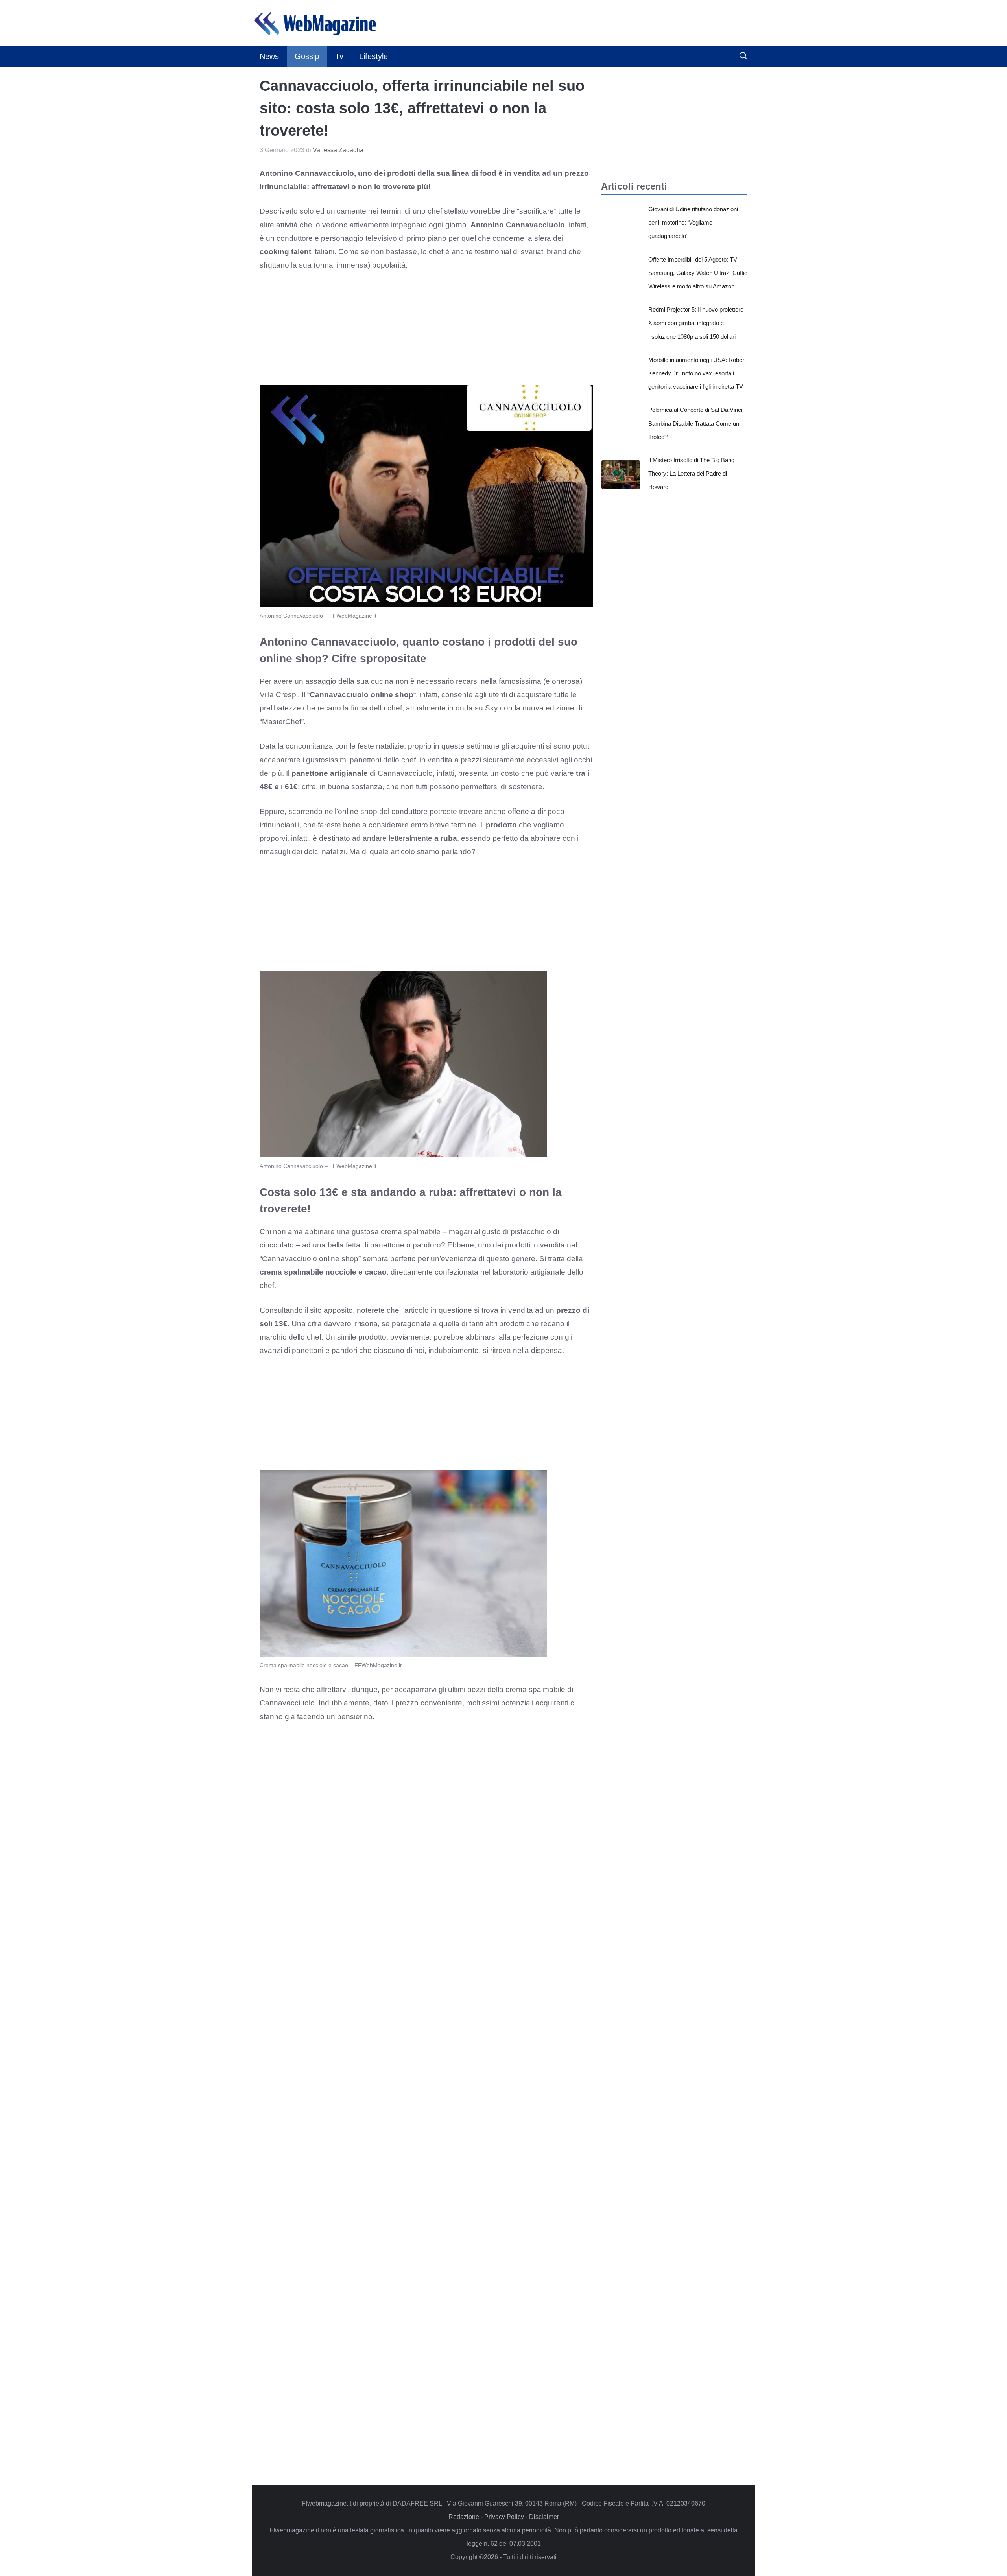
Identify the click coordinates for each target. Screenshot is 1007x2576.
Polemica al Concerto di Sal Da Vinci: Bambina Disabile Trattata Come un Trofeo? (696, 423)
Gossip (307, 56)
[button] (743, 56)
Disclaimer (544, 2517)
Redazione (464, 2517)
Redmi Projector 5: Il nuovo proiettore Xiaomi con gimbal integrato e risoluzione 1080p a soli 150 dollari (696, 323)
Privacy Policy (504, 2517)
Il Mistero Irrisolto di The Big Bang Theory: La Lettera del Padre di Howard (691, 473)
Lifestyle (373, 56)
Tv (339, 56)
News (269, 56)
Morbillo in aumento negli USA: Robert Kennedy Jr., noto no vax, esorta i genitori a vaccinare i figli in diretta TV (697, 373)
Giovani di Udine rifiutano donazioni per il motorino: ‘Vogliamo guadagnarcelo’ (693, 222)
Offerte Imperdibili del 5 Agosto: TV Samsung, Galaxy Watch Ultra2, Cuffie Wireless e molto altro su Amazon (698, 273)
